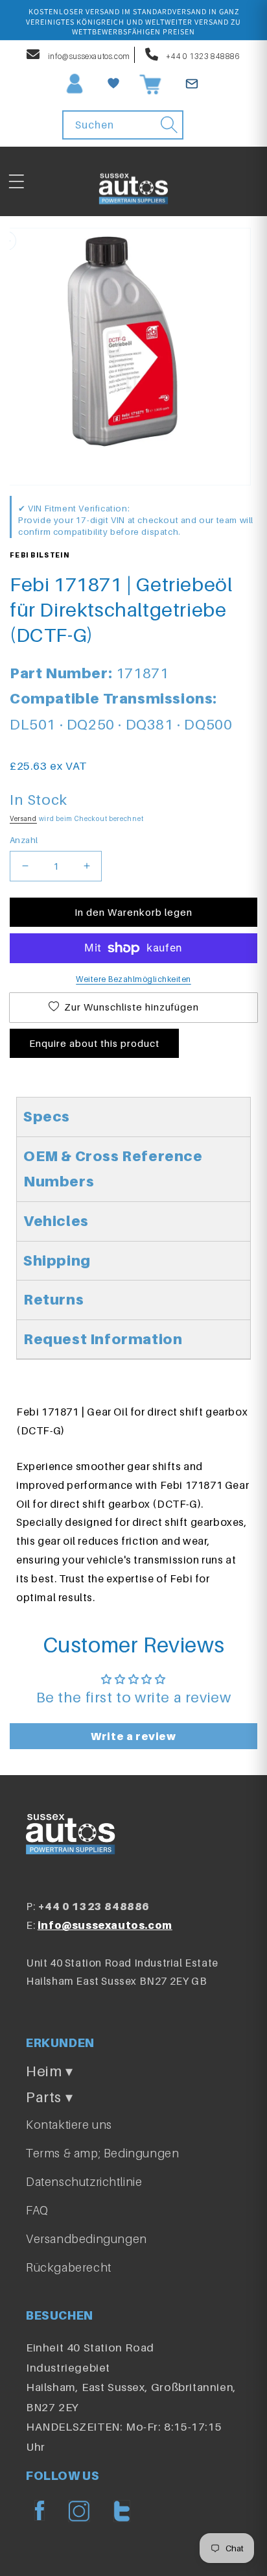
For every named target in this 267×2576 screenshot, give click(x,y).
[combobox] (123, 125)
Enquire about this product (94, 1043)
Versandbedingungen (87, 2239)
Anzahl (24, 840)
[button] (16, 182)
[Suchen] (169, 125)
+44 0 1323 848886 (203, 56)
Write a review (133, 1736)
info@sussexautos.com (88, 56)
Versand (23, 818)
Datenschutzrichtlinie (84, 2182)
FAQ (37, 2210)
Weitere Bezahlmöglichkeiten (133, 979)
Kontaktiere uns (69, 2125)
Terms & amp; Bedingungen (102, 2153)
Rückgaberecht (69, 2267)
